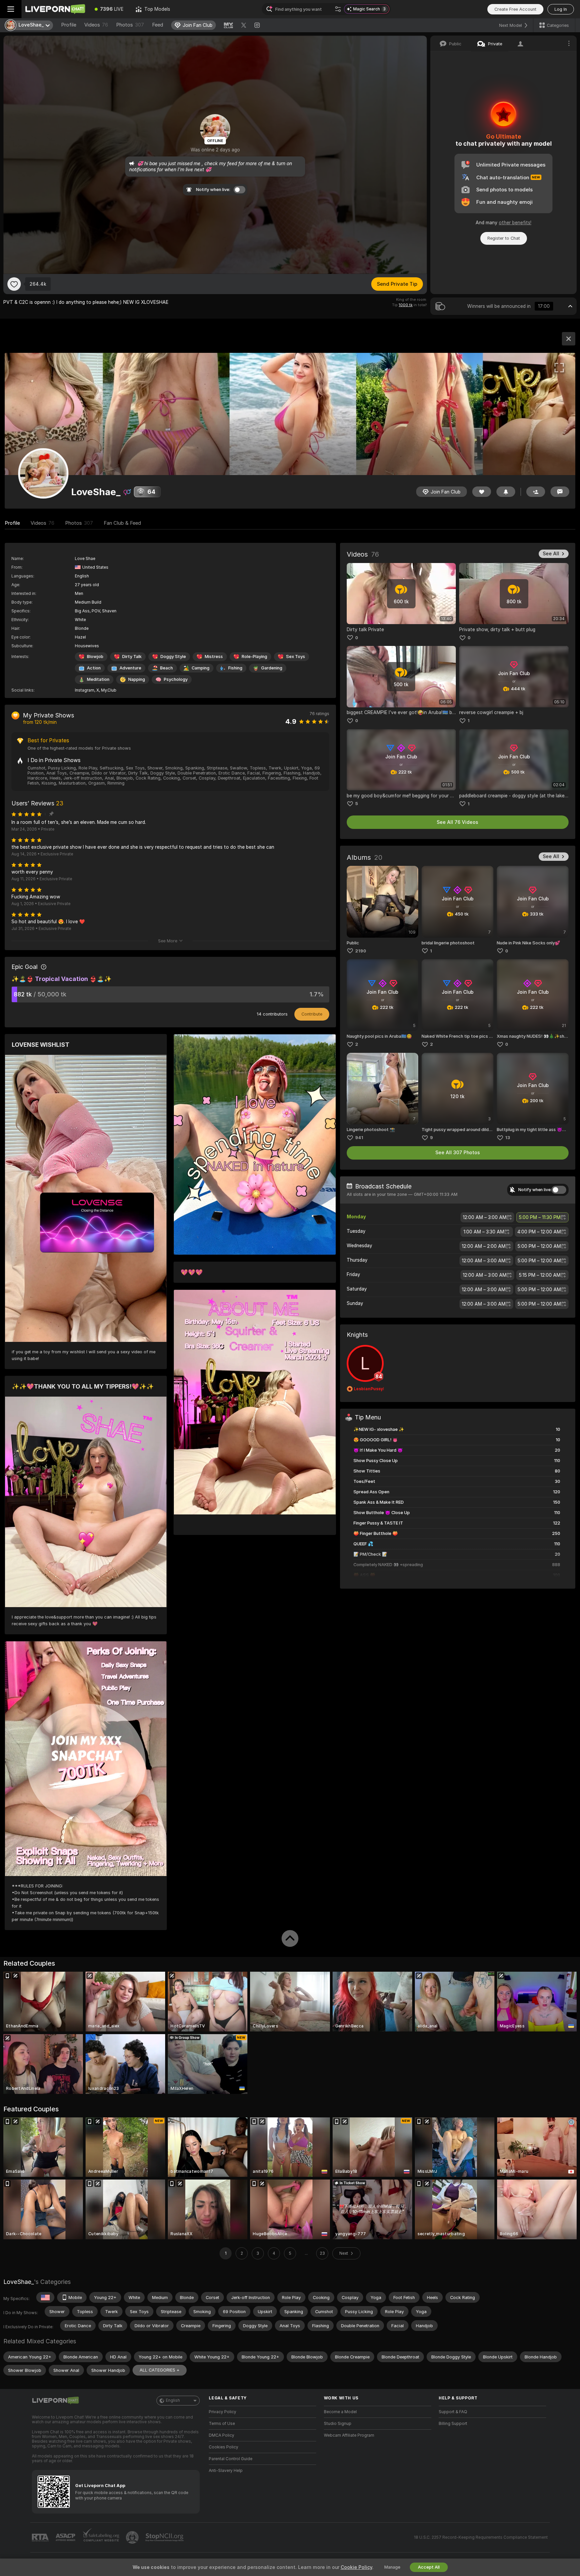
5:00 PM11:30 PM (540, 1217)
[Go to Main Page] (55, 9)
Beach (166, 668)
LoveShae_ (19, 2282)
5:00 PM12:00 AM (539, 1246)
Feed (158, 25)
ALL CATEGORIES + (160, 2370)
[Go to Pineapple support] (133, 2537)
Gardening (272, 668)
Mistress (214, 657)
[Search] (338, 9)
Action (94, 668)
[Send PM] (560, 492)
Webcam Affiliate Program (349, 2435)
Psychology (176, 679)
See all (551, 554)
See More (168, 941)
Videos (96, 25)
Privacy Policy (223, 2412)
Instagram (85, 690)
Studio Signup (338, 2424)
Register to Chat (504, 238)
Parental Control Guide (231, 2459)
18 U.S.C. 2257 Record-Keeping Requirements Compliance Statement (481, 2537)
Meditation (98, 679)
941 (359, 1138)
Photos (130, 25)
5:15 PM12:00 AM (540, 1275)
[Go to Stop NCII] (165, 2537)
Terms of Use (222, 2424)
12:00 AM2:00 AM (484, 1246)
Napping (137, 679)
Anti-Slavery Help (226, 2471)
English (173, 2400)
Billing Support (453, 2424)
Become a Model (340, 2412)
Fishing (235, 668)
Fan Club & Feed (122, 523)
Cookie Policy (356, 2567)
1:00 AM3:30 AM (484, 1232)
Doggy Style (173, 657)
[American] (45, 2297)
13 (508, 1138)
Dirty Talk (132, 657)
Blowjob (95, 657)
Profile (69, 25)
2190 (361, 951)
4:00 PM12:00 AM (539, 1232)
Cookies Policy (224, 2447)
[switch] (559, 1190)
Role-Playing (254, 657)
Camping (201, 668)
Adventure (130, 668)
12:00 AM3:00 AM (485, 1217)
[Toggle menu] (11, 9)
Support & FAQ (453, 2412)
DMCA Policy (222, 2435)
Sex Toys (296, 657)
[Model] (569, 339)
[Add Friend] (536, 492)
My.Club (109, 690)
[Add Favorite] (14, 284)
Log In (561, 9)
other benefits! (515, 223)
